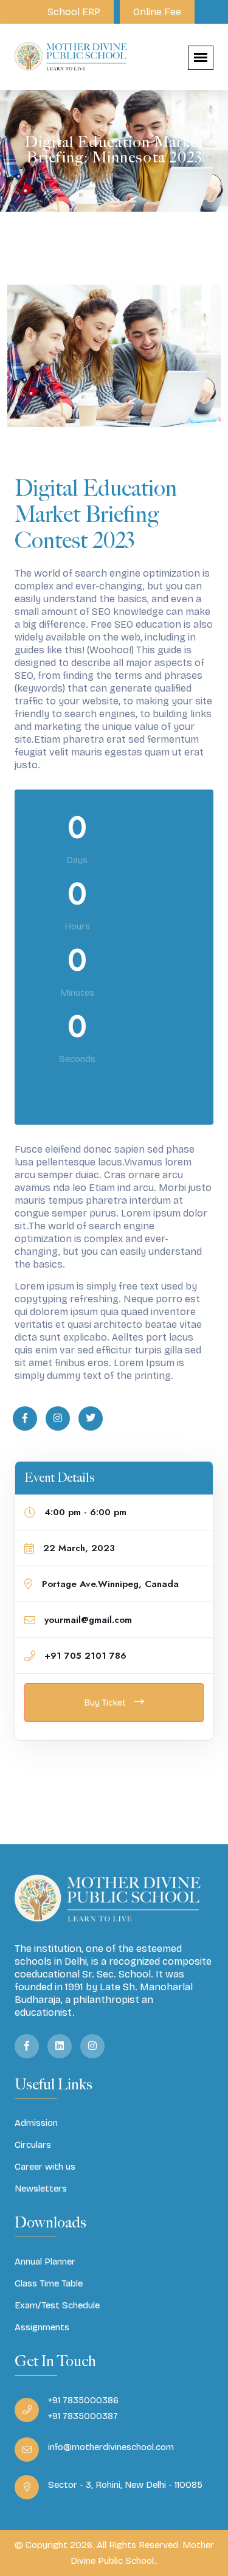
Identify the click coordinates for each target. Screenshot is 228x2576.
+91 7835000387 (83, 2416)
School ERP (74, 12)
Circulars (33, 2145)
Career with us (45, 2167)
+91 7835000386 (83, 2400)
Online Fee (157, 12)
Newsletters (41, 2189)
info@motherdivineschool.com (111, 2447)
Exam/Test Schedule (57, 2305)
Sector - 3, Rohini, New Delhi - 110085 (125, 2485)
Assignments (42, 2327)
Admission (36, 2123)
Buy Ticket (106, 1703)
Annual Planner (45, 2262)
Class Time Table (49, 2283)
